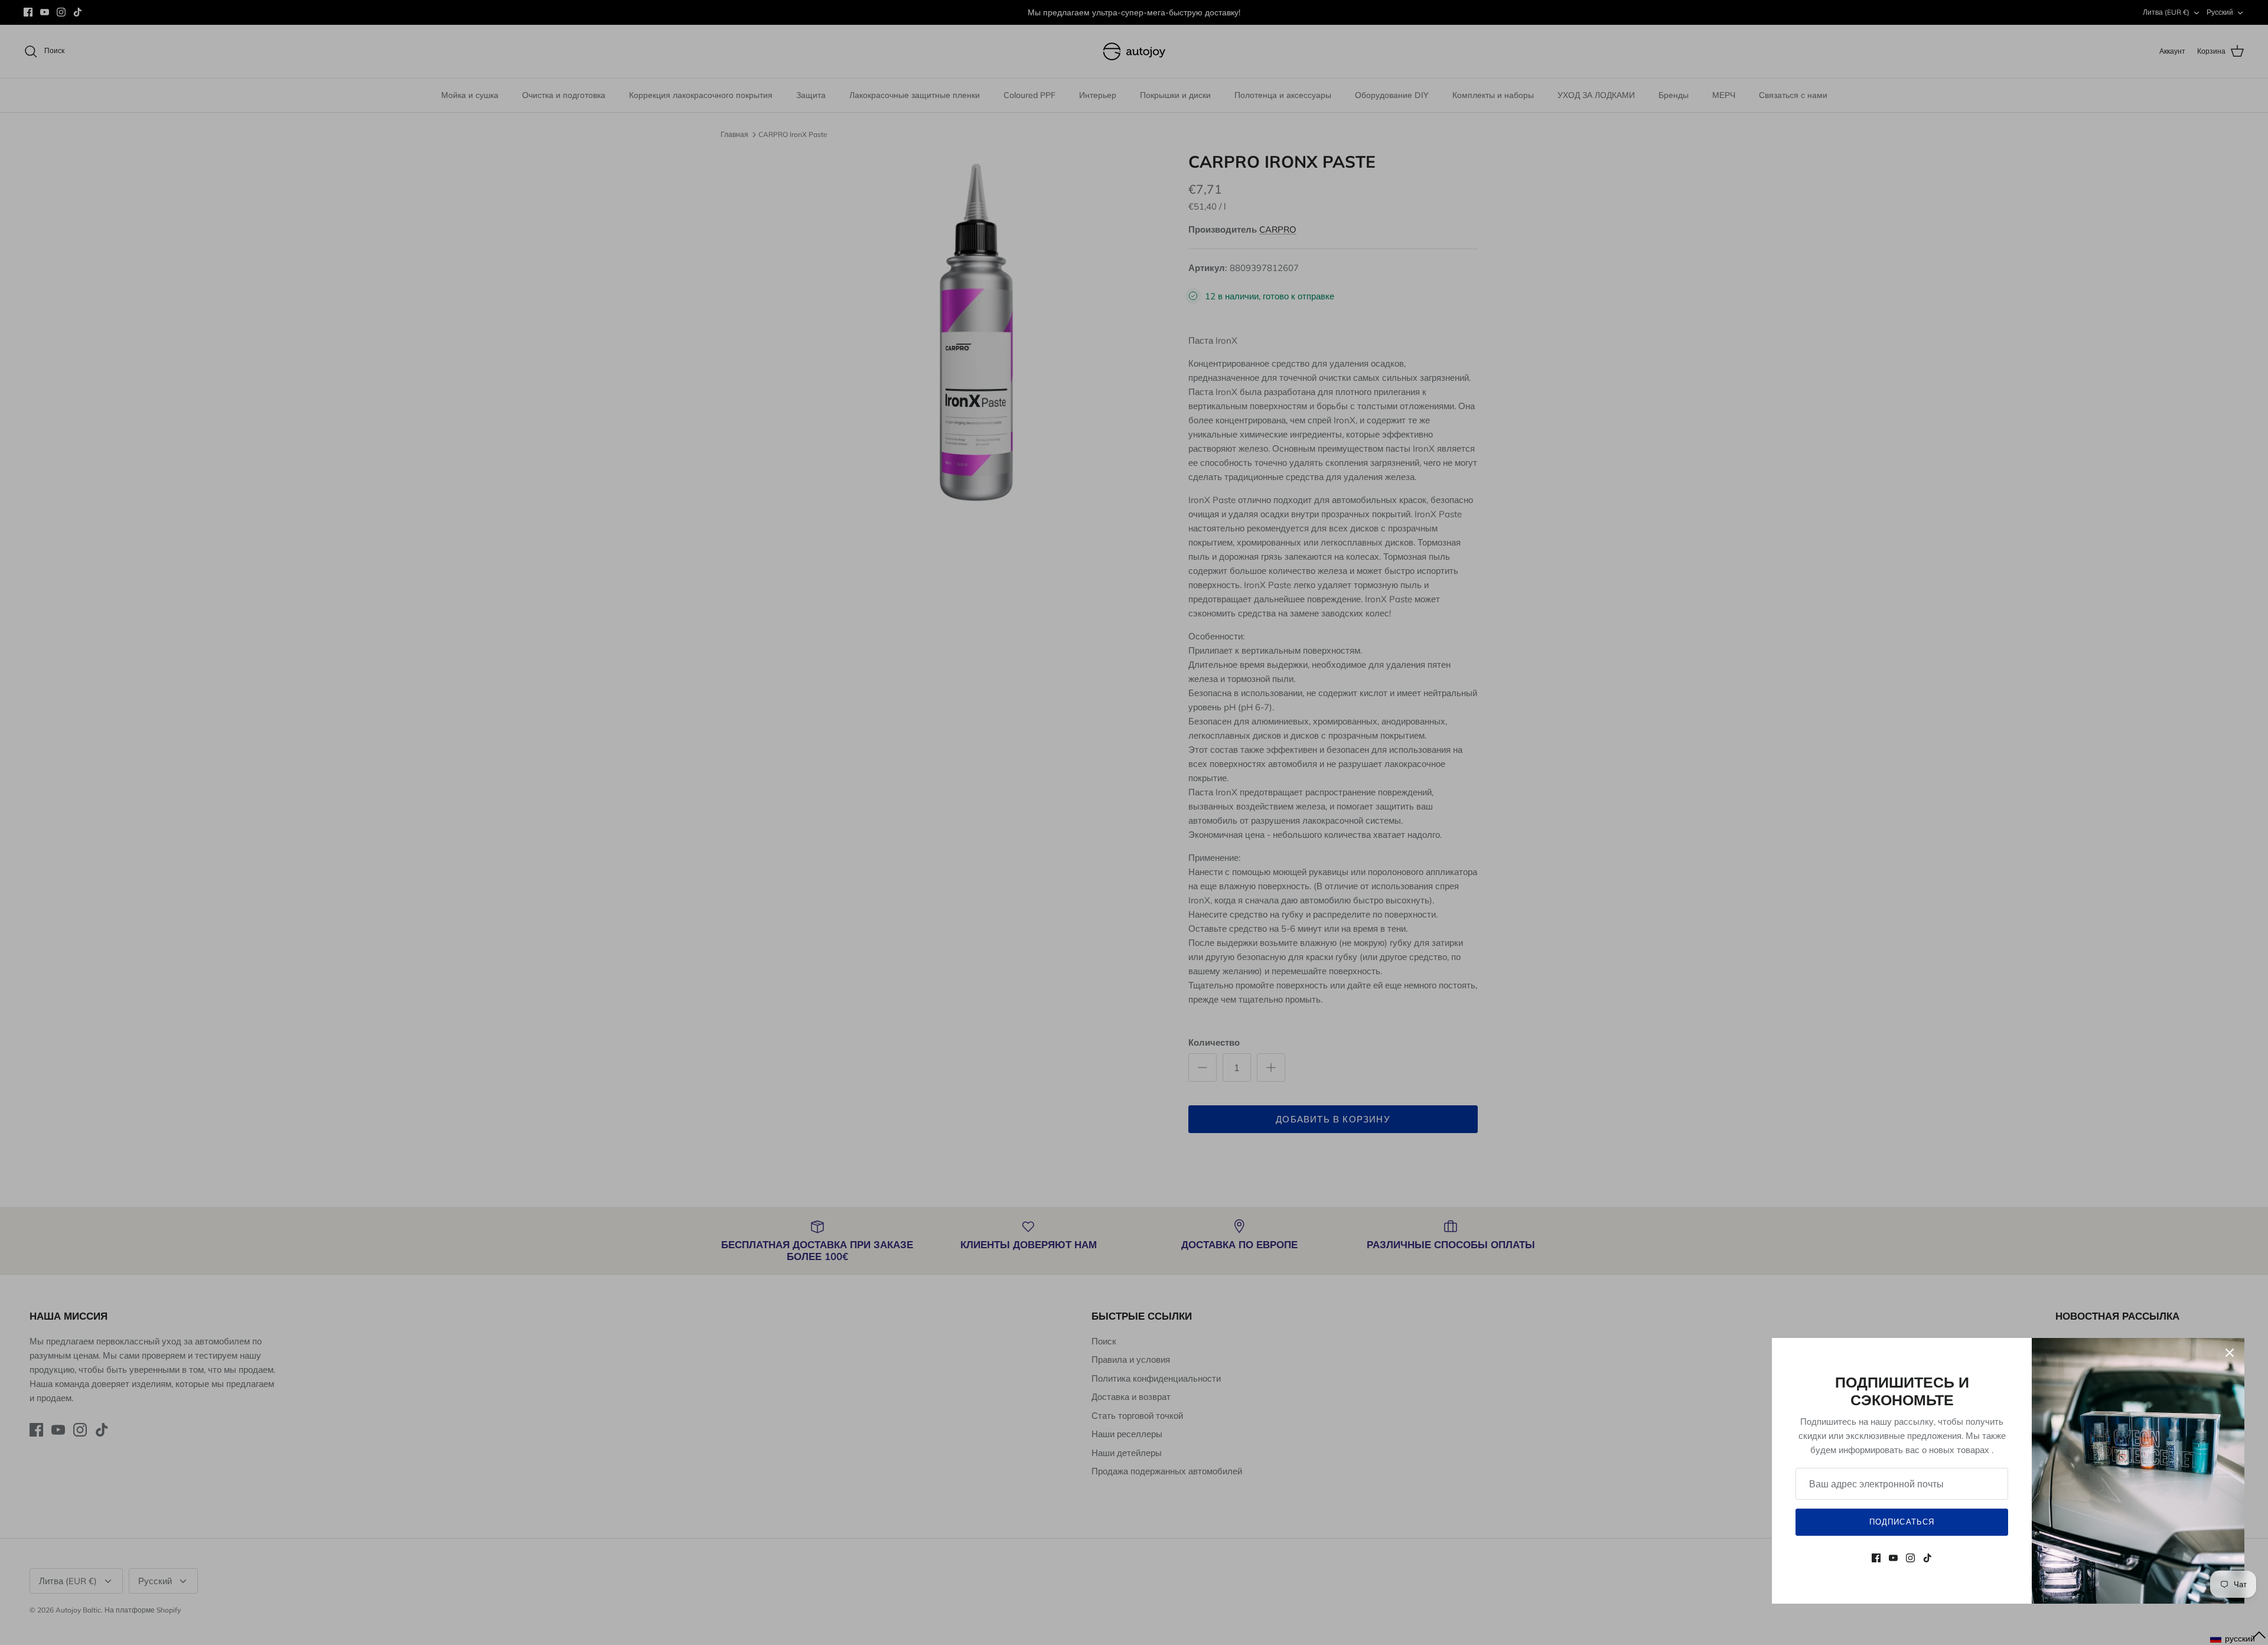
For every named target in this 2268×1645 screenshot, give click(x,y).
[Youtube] (1893, 1558)
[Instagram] (1910, 1558)
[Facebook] (1876, 1558)
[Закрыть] (2230, 1353)
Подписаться (1902, 1522)
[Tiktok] (1928, 1558)
